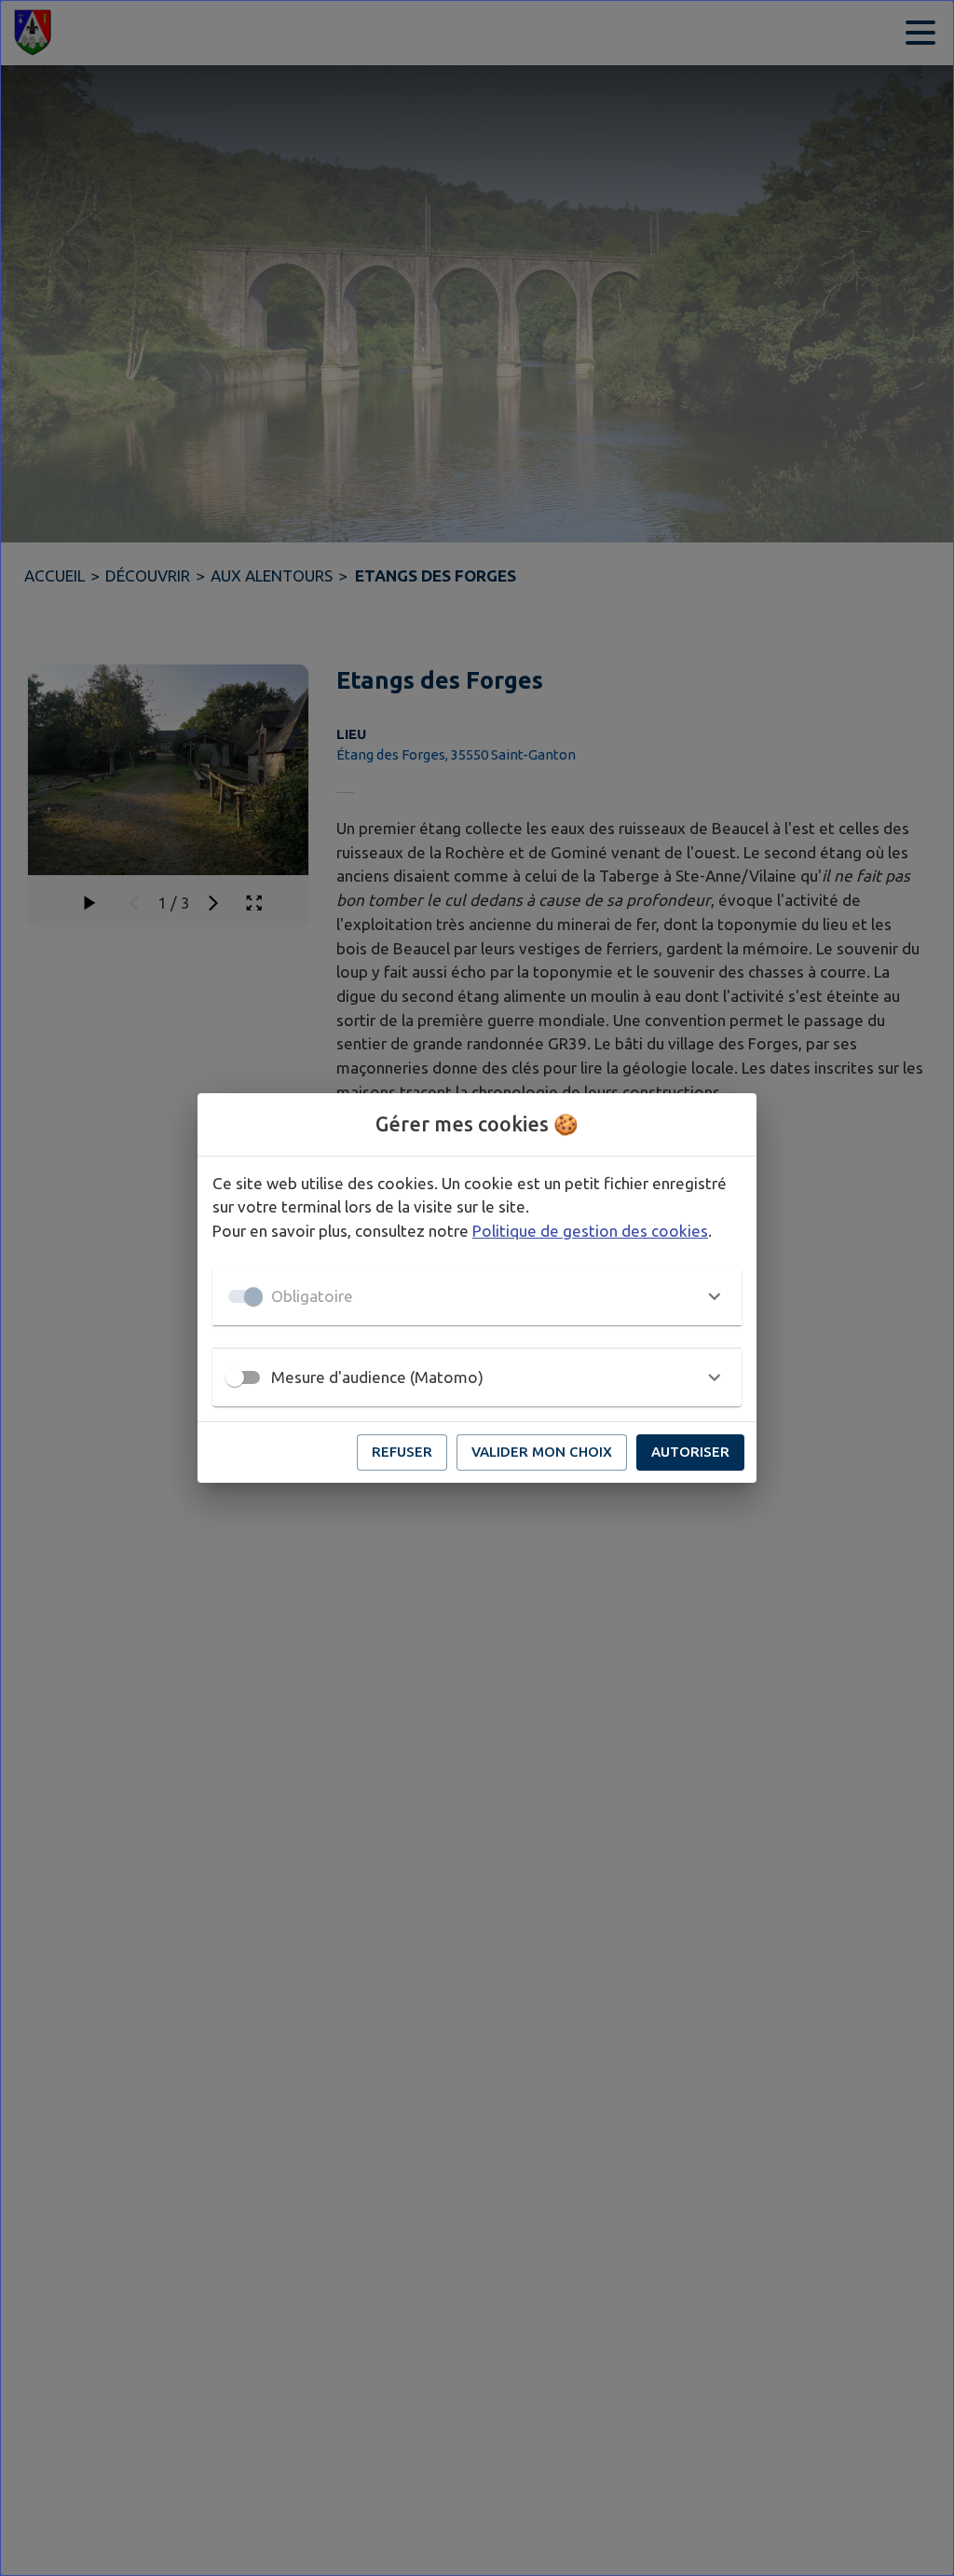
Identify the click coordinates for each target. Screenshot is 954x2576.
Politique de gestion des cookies (590, 1231)
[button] (477, 1296)
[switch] (235, 1377)
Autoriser (690, 1452)
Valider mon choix (542, 1452)
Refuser (402, 1452)
